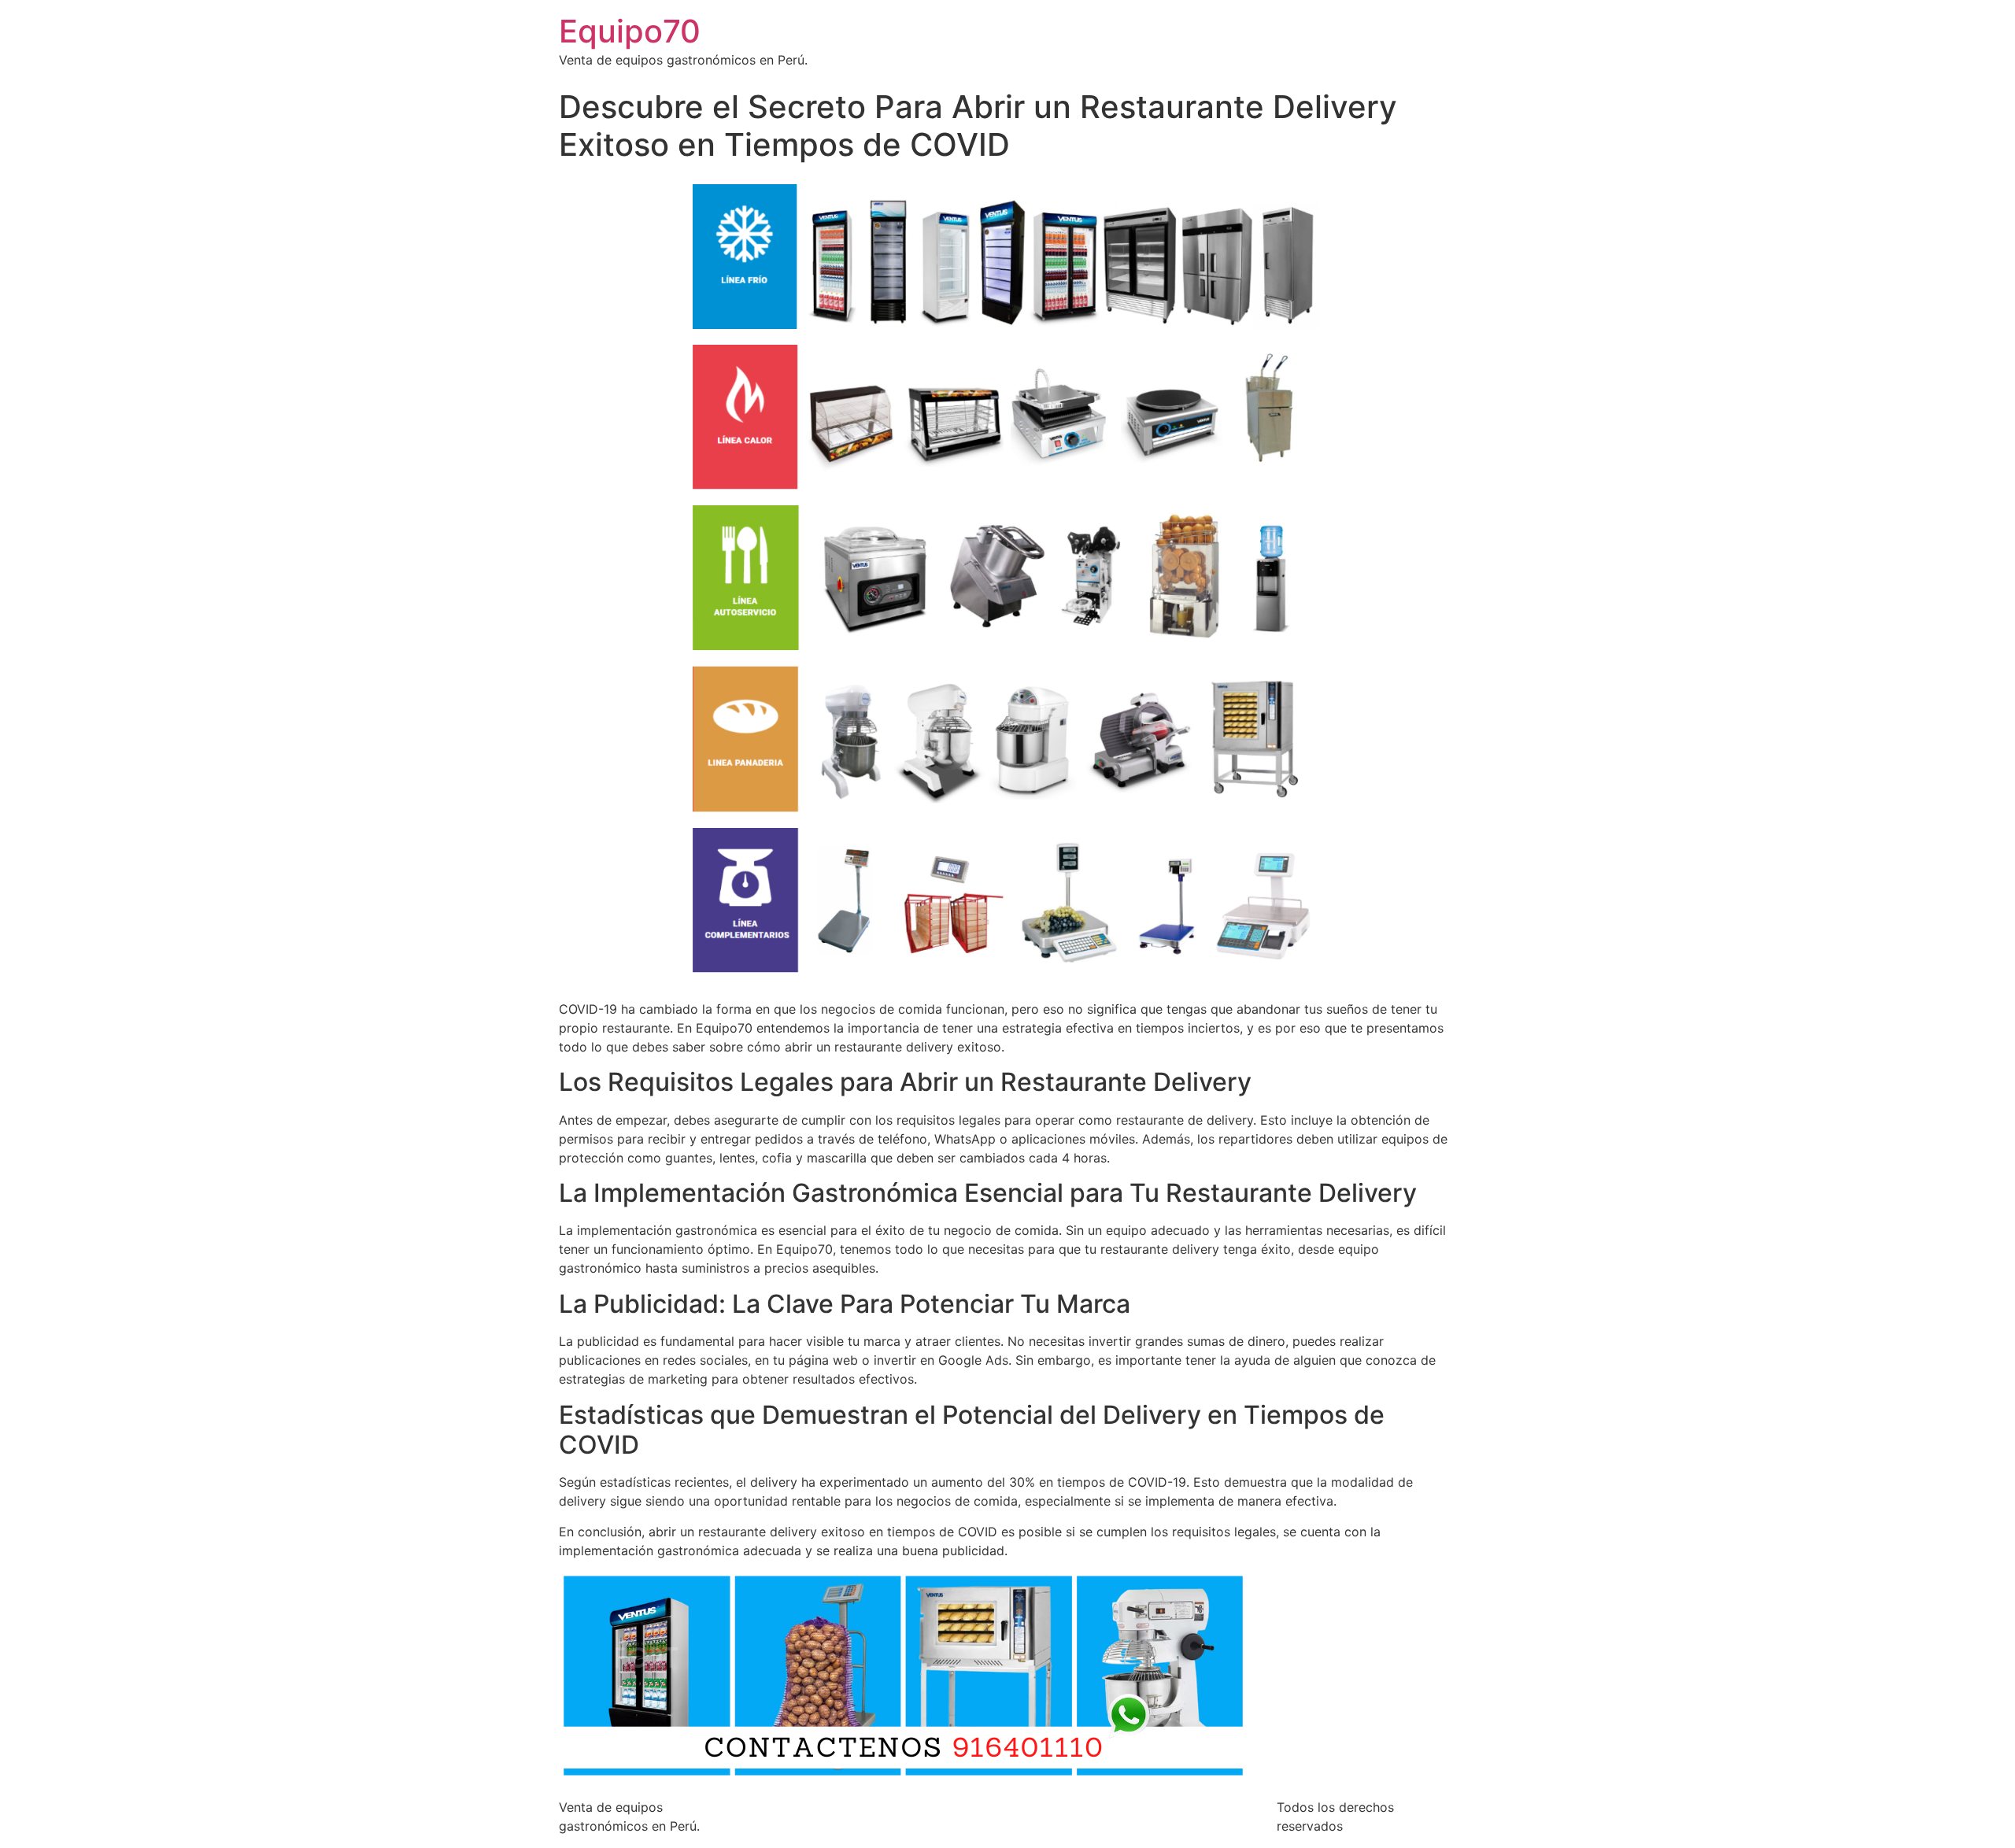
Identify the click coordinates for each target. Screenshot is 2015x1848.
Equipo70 (630, 31)
